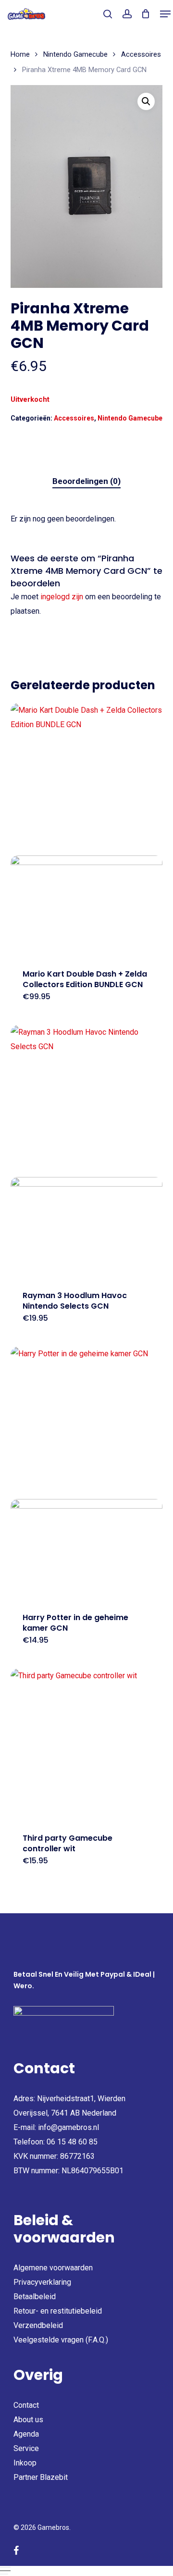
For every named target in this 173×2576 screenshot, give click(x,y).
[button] (165, 14)
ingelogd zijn (62, 597)
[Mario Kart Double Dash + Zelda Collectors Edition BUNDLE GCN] (87, 830)
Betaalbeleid (35, 2297)
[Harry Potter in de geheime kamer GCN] (87, 1474)
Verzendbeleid (38, 2325)
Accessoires (141, 54)
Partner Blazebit (41, 2477)
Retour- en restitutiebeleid (58, 2311)
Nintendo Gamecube (75, 54)
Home (20, 54)
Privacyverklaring (42, 2282)
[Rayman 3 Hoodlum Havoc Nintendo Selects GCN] (87, 1152)
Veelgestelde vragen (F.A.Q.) (61, 2340)
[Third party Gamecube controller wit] (87, 1745)
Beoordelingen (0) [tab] (86, 481)
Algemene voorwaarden (53, 2268)
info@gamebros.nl (68, 2127)
